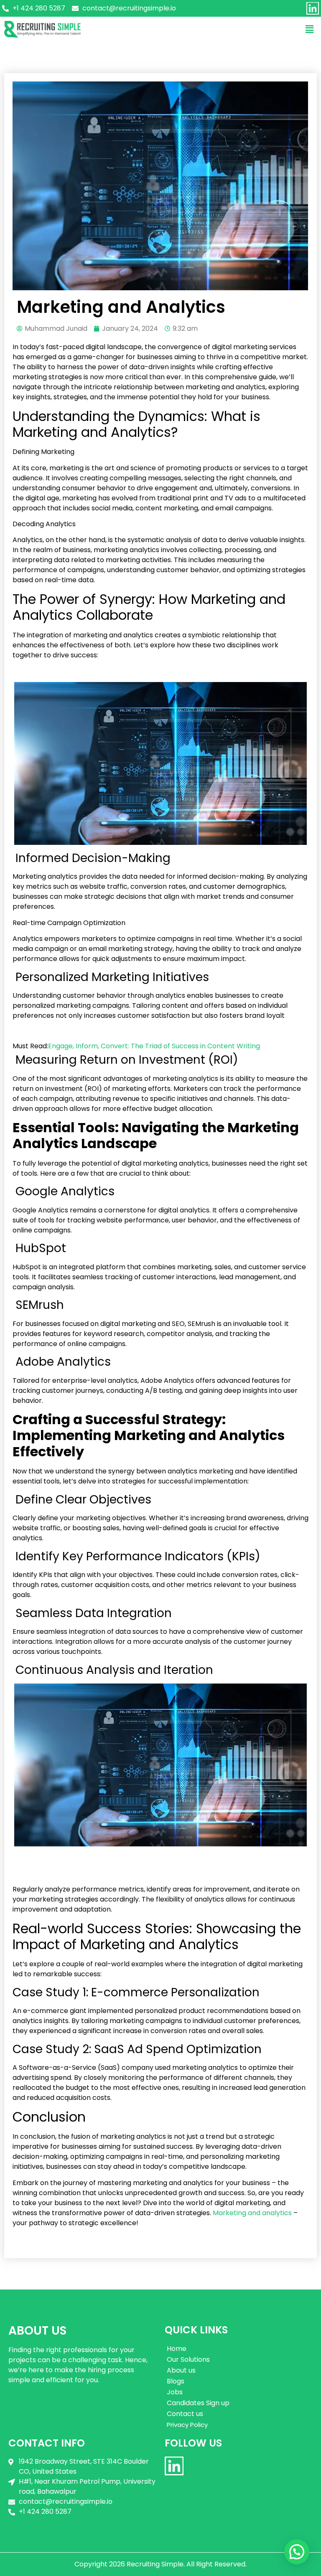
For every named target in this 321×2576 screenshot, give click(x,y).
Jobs (175, 2392)
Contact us (185, 2414)
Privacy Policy (187, 2425)
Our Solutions (188, 2359)
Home (177, 2349)
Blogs (176, 2381)
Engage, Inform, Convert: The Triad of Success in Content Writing (154, 1046)
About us (181, 2370)
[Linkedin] (313, 8)
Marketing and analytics (252, 2213)
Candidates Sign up (198, 2403)
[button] (310, 29)
